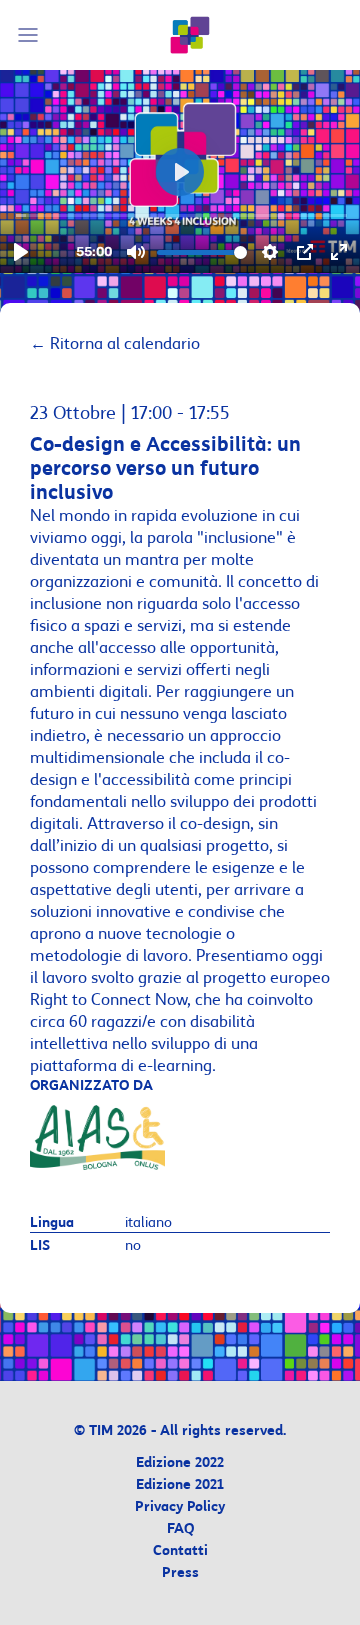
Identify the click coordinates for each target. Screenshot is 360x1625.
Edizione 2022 (180, 1463)
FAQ (180, 1529)
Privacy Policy (180, 1507)
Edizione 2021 (180, 1485)
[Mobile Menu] (31, 35)
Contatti (180, 1551)
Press (180, 1573)
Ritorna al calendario (115, 344)
